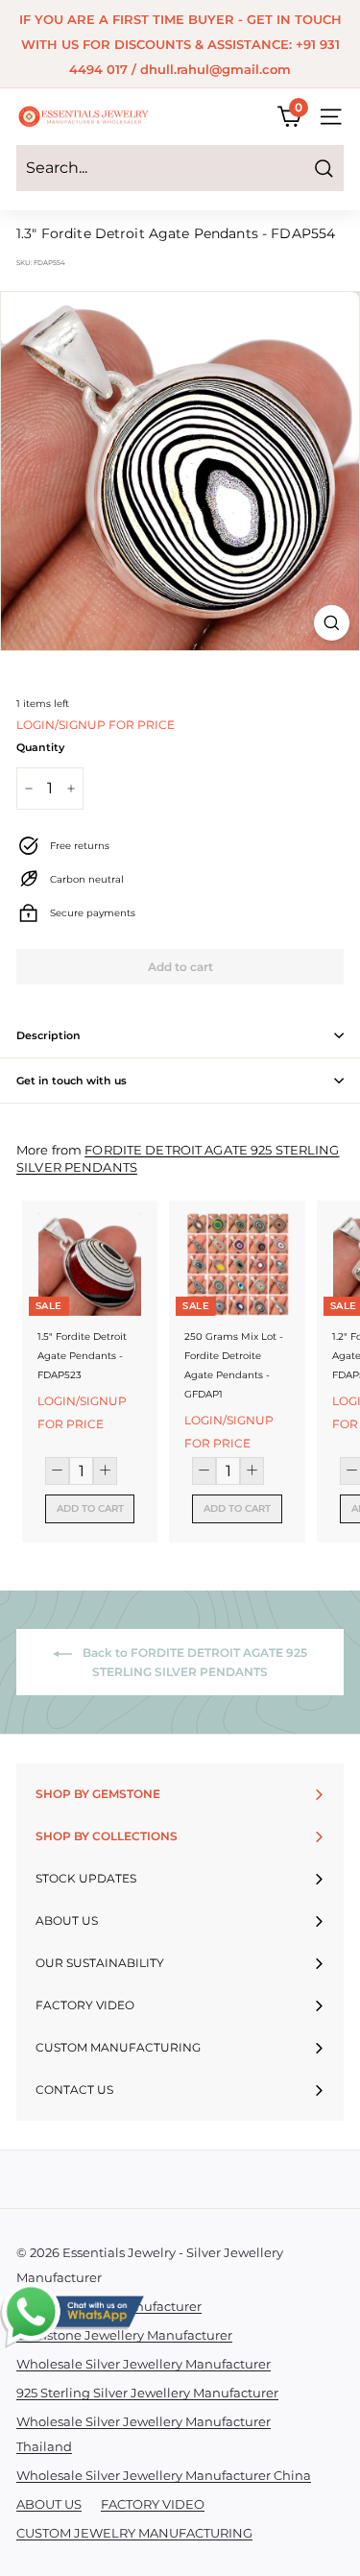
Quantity (40, 747)
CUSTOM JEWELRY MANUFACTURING (134, 2533)
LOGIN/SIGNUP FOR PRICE (96, 725)
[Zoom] (332, 623)
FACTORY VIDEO (153, 2504)
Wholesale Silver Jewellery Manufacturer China (164, 2475)
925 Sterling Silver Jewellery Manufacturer (147, 2393)
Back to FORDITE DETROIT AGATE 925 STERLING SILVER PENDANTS (193, 1662)
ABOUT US (49, 2504)
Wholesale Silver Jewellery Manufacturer (144, 2364)
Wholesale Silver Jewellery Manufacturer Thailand (144, 2434)
